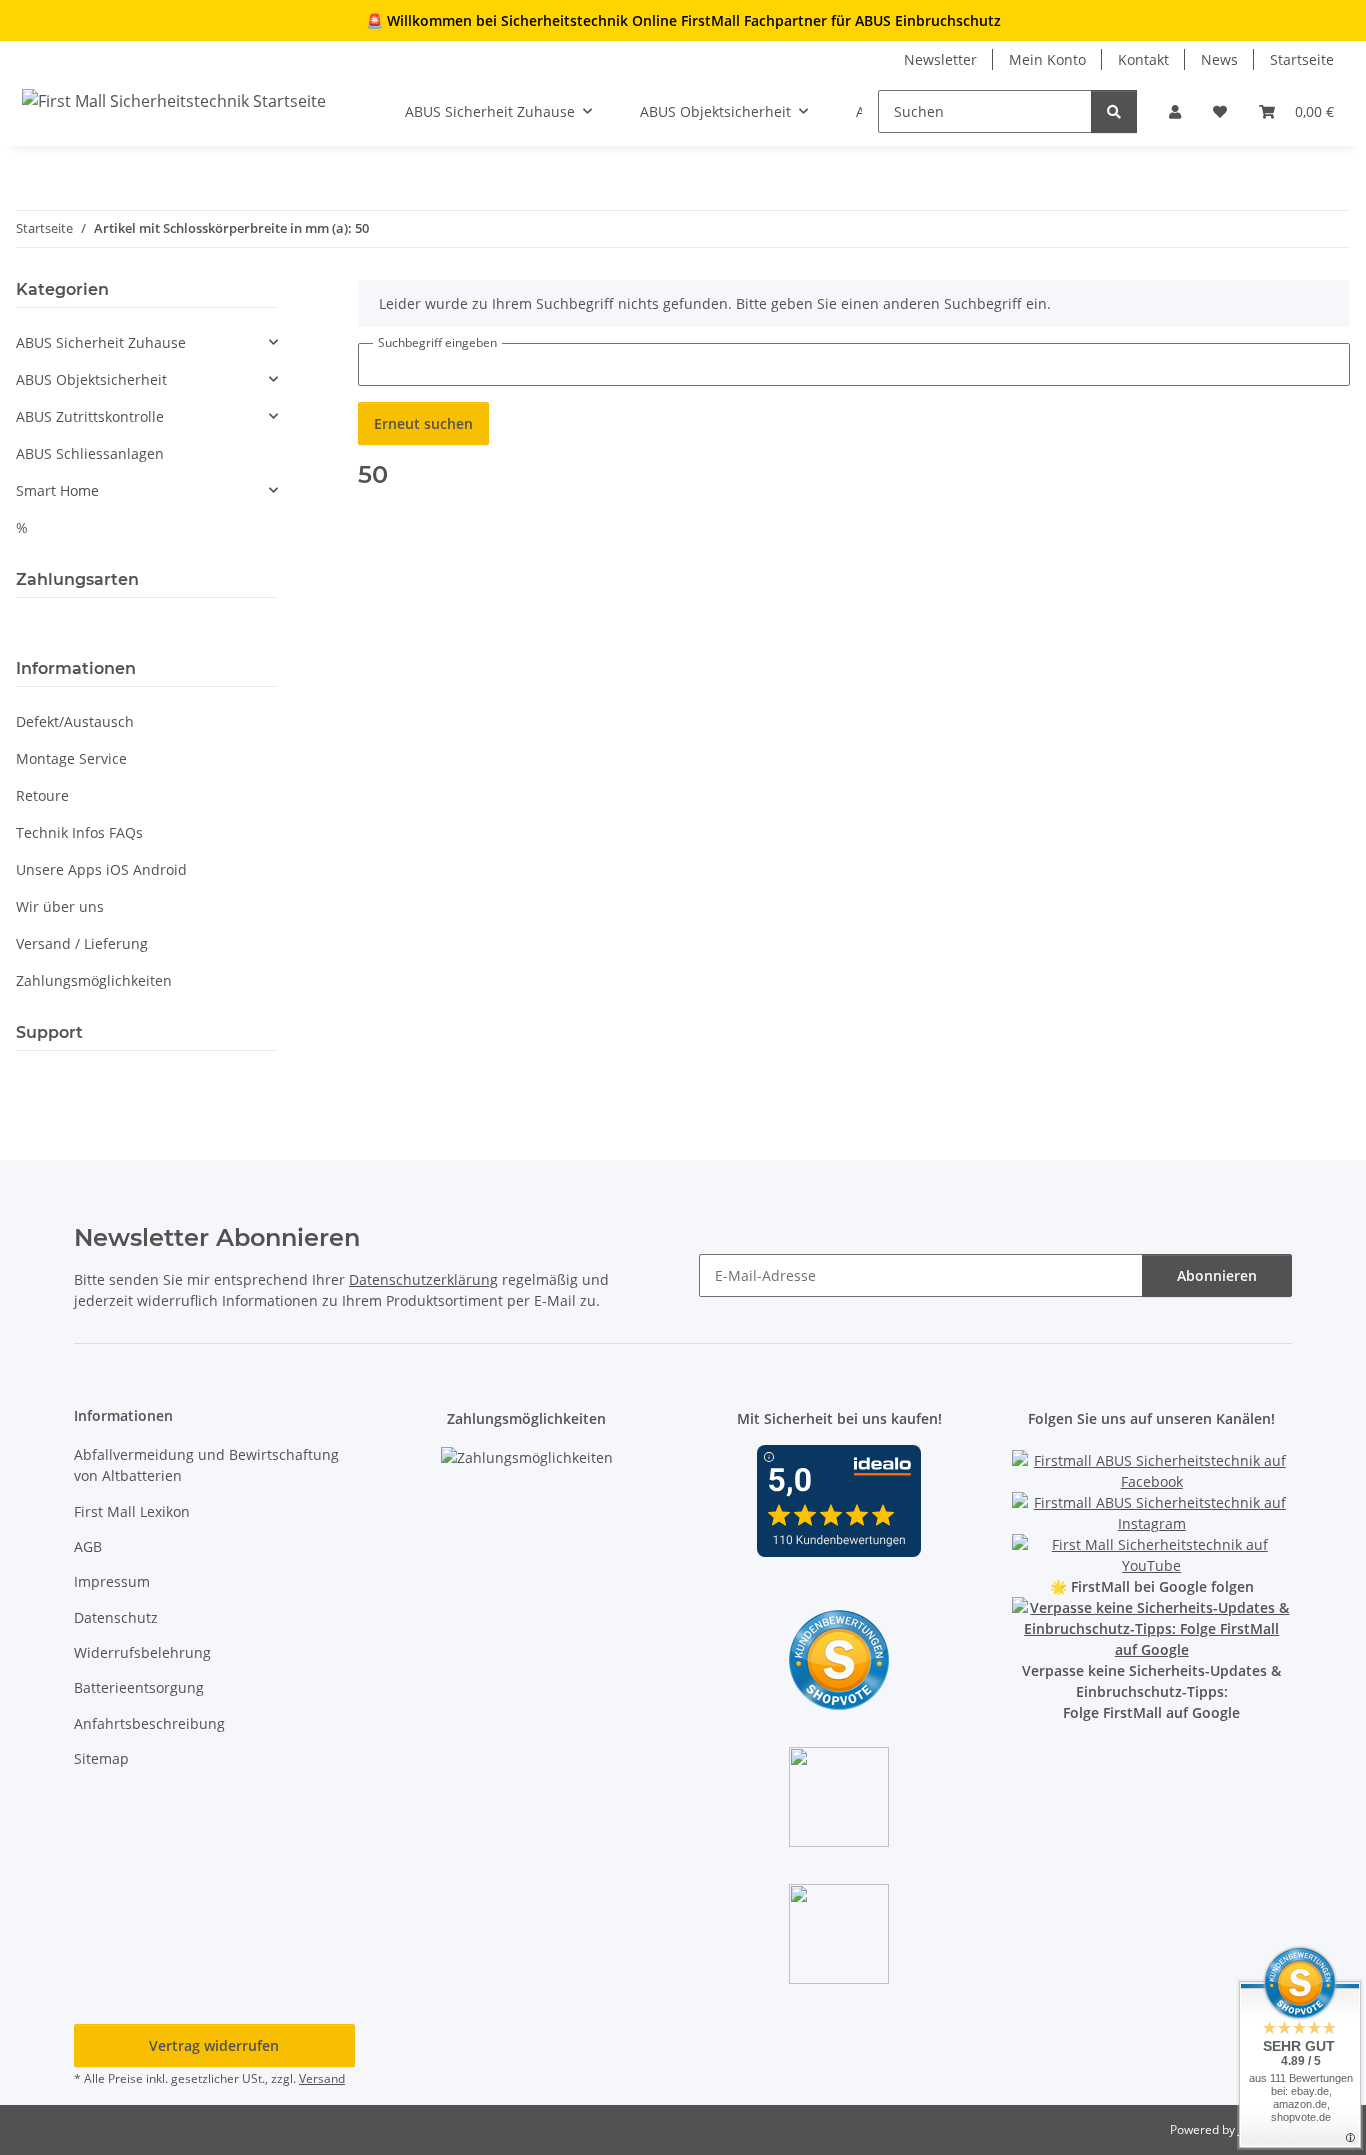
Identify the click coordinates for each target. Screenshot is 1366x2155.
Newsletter (940, 59)
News (1219, 59)
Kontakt (1143, 59)
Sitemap (101, 1758)
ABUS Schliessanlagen (90, 453)
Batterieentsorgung (139, 1687)
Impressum (112, 1581)
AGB (88, 1546)
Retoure (42, 795)
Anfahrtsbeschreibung (149, 1723)
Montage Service (71, 758)
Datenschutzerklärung (423, 1279)
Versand (322, 2078)
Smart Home (57, 490)
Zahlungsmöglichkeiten (94, 980)
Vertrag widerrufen (214, 2045)
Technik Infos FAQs (79, 832)
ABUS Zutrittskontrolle (90, 416)
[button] (1175, 111)
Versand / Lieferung (82, 943)
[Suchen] (1114, 111)
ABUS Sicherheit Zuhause (101, 342)
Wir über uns (60, 906)
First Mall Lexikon (132, 1511)
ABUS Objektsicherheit (91, 379)
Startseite (1302, 59)
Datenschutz (116, 1617)
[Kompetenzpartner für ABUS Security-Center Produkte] (1152, 1627)
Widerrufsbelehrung (142, 1652)
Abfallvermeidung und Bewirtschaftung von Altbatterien (206, 1465)
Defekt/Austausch (75, 721)
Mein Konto (1047, 59)
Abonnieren (1217, 1275)
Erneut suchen (423, 423)
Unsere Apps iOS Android (101, 869)
